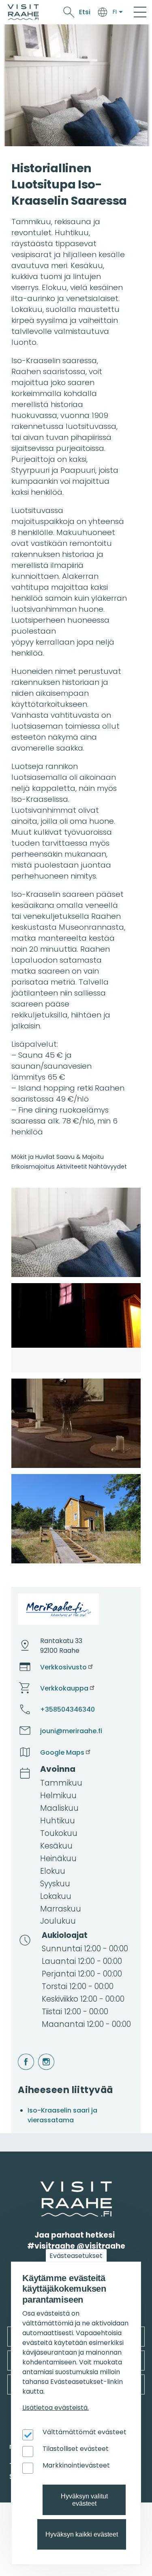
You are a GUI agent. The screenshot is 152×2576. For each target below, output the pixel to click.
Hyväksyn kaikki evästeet (82, 2534)
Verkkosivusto (63, 1667)
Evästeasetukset (76, 2256)
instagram (39, 2054)
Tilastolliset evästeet (76, 2449)
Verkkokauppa (64, 1688)
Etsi (85, 12)
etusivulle (41, 2186)
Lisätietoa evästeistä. (56, 2408)
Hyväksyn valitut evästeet (84, 2500)
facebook (19, 2054)
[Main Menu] (140, 12)
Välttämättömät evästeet (85, 2432)
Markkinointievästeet (76, 2465)
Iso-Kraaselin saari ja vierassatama (62, 2115)
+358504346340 (67, 1709)
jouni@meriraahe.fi (71, 1731)
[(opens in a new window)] (76, 1232)
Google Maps (62, 1752)
